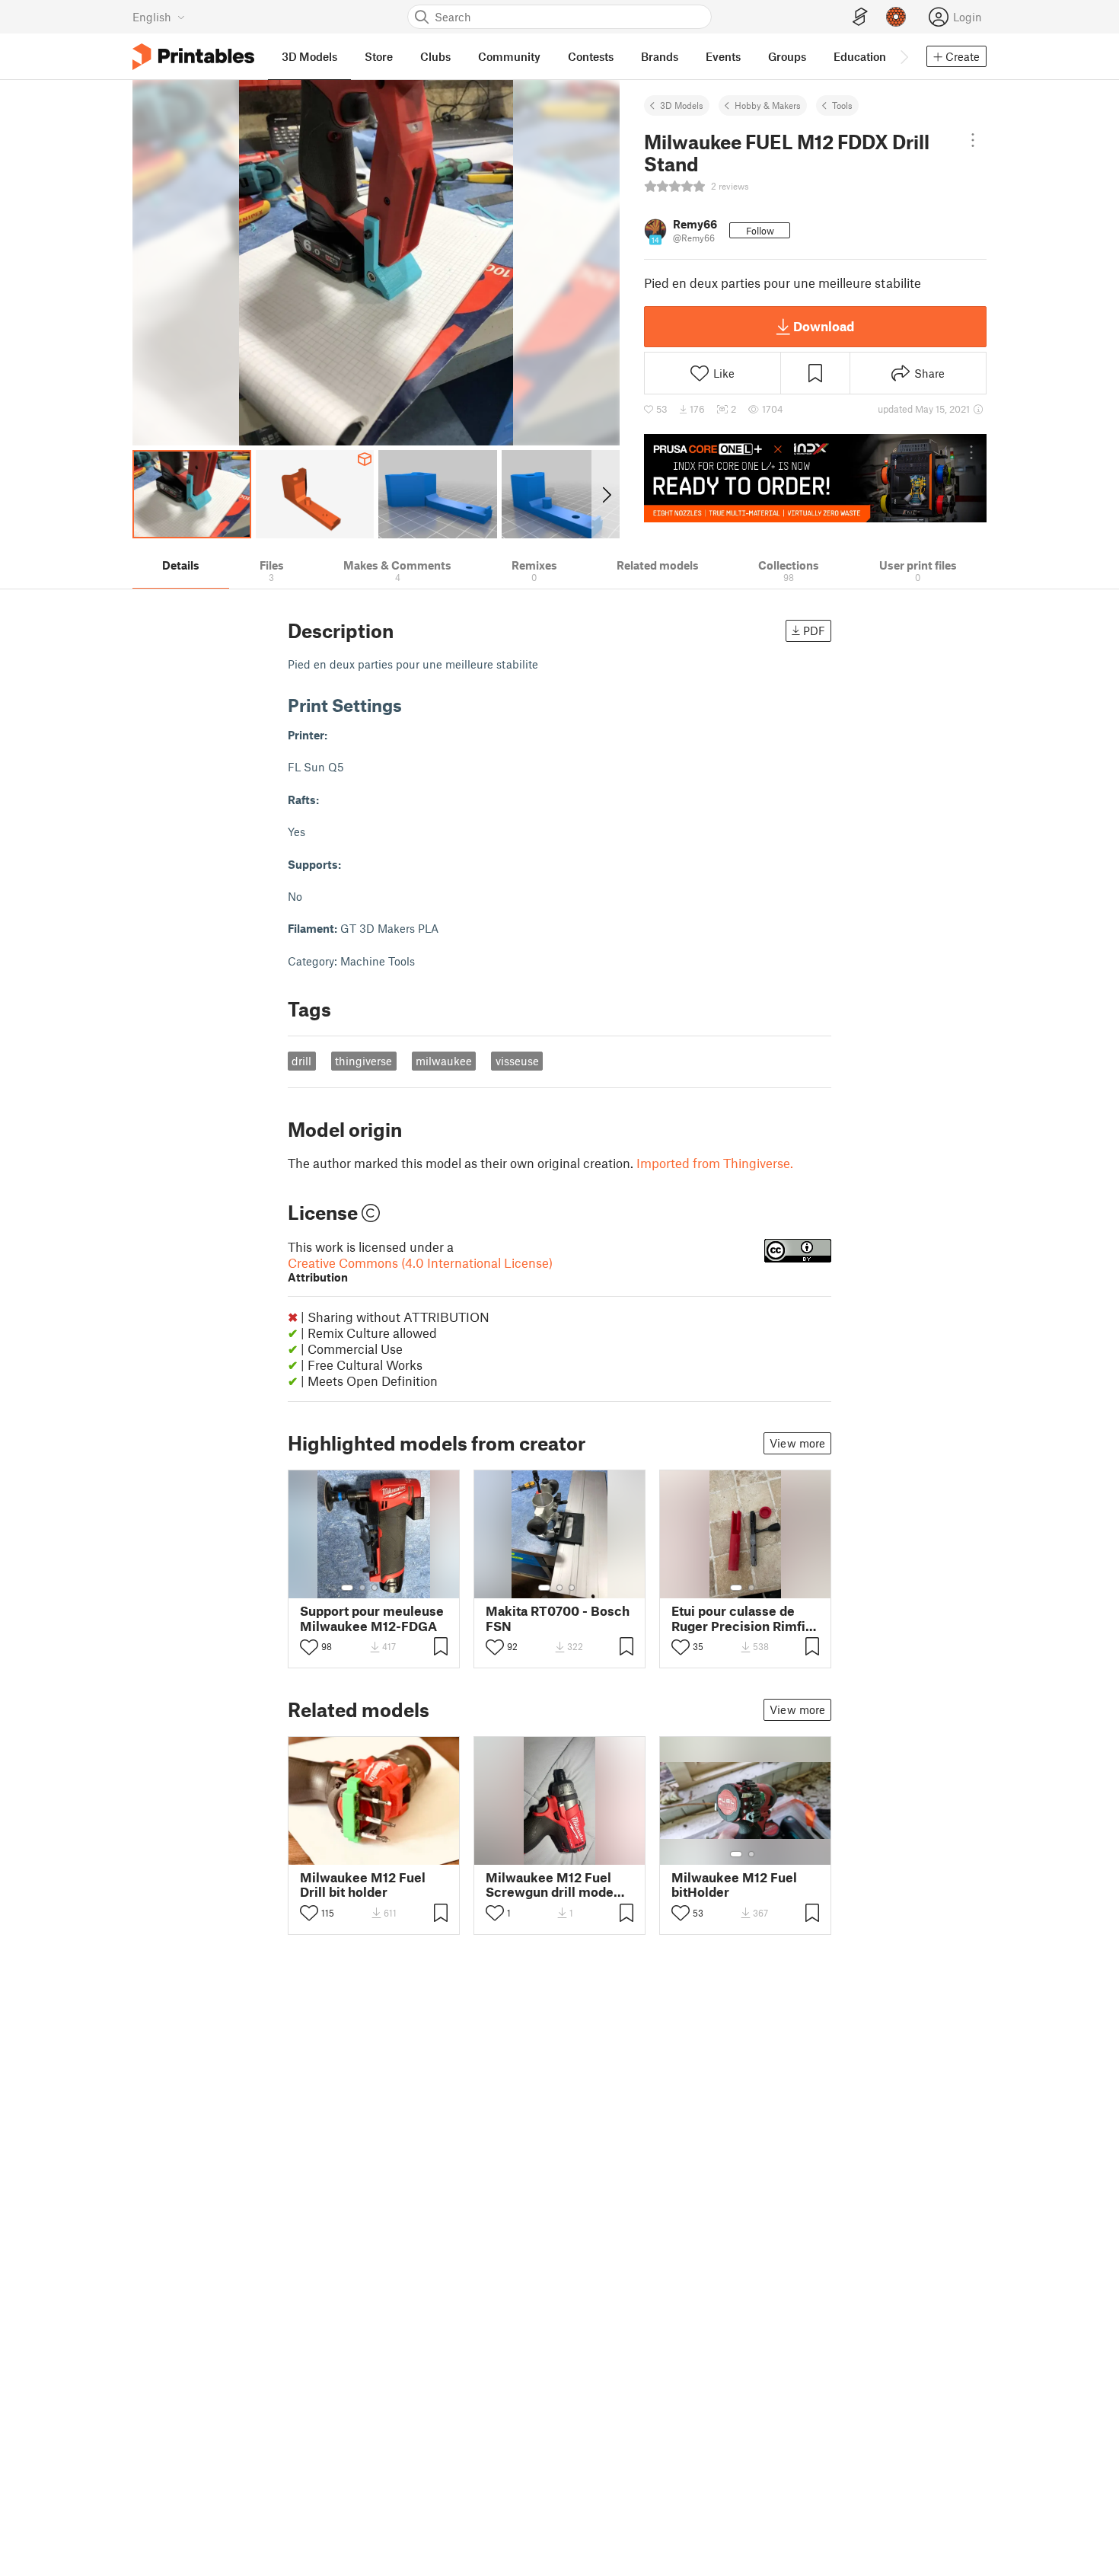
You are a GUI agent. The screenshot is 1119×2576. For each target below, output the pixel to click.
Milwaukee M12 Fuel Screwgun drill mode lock (550, 1885)
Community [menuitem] (509, 56)
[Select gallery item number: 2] (362, 1588)
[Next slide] (606, 494)
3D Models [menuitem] (309, 56)
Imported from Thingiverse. (715, 1163)
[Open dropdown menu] (972, 140)
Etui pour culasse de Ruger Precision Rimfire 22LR (745, 1618)
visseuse (517, 1061)
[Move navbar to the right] (904, 56)
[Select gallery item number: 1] (347, 1588)
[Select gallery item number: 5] (397, 1588)
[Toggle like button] (309, 1647)
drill (301, 1061)
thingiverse (363, 1061)
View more (797, 1443)
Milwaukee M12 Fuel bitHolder (734, 1885)
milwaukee (444, 1061)
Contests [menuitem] (591, 56)
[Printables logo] (193, 57)
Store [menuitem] (379, 56)
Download (824, 326)
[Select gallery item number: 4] (387, 1588)
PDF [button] (814, 630)
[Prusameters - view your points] (896, 17)
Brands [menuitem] (660, 56)
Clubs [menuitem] (435, 56)
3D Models (682, 105)
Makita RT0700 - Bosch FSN (558, 1618)
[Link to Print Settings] (413, 705)
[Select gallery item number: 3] (375, 1588)
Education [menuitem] (860, 56)
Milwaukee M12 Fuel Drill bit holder (363, 1885)
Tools (842, 105)
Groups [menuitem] (787, 56)
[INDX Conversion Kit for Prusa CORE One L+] (815, 478)
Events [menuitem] (723, 56)
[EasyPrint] (860, 17)
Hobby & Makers (768, 105)
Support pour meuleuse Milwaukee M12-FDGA (372, 1618)
